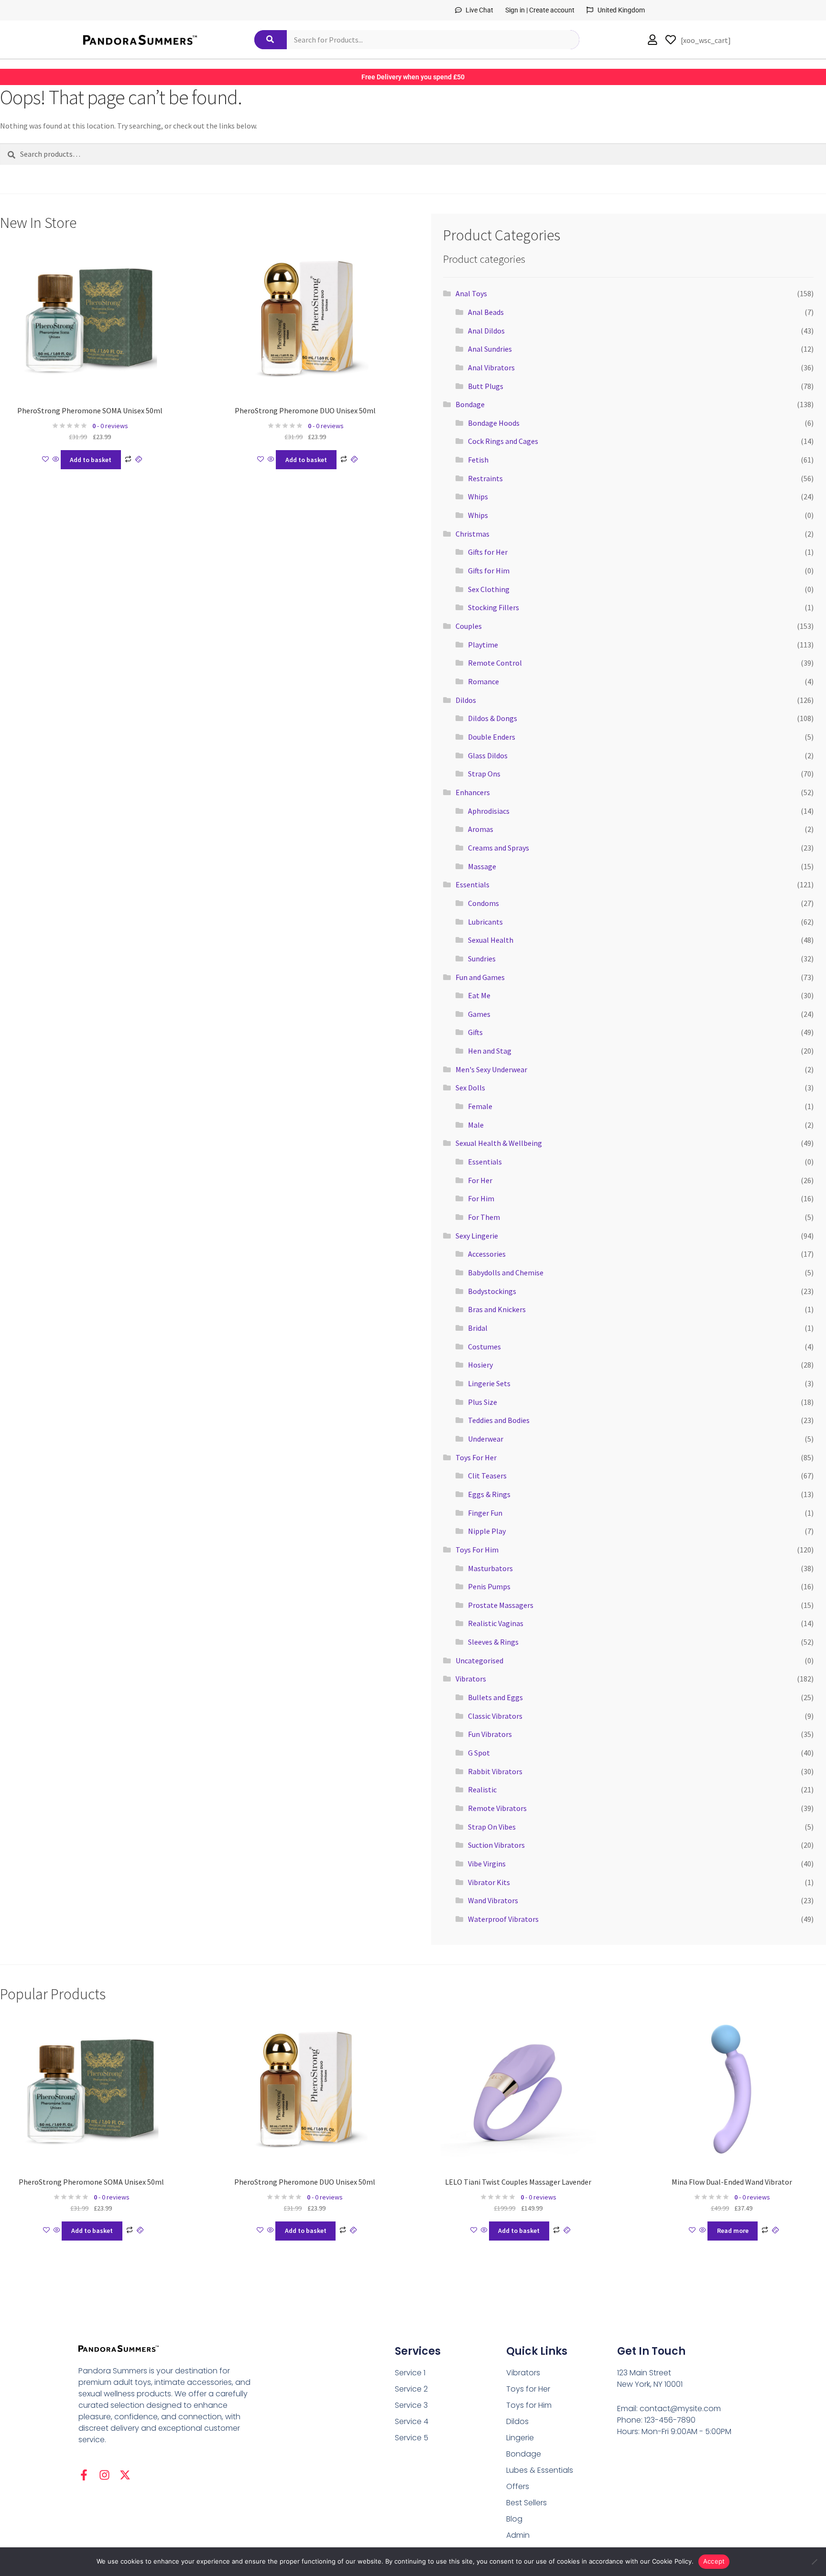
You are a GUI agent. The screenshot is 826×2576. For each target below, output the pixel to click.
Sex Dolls (470, 1088)
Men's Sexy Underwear (491, 1069)
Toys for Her (528, 2389)
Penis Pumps (489, 1586)
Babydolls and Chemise (506, 1272)
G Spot (479, 1753)
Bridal (478, 1328)
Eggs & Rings (489, 1494)
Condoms (484, 903)
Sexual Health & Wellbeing (499, 1143)
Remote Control (495, 663)
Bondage (470, 404)
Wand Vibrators (493, 1900)
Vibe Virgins (487, 1864)
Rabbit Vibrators (495, 1771)
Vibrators (471, 1679)
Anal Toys (471, 293)
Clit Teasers (487, 1476)
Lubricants (485, 922)
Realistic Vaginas (496, 1623)
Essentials (473, 884)
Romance (484, 681)
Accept (714, 2561)
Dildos (466, 700)
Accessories (487, 1254)
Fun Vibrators (490, 1734)
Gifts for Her (488, 552)
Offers (518, 2486)
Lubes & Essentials (540, 2470)
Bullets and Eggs (495, 1697)
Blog (514, 2519)
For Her (480, 1180)
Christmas (473, 534)
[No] (814, 2562)
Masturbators (490, 1568)
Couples (469, 626)
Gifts (475, 1032)
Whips (478, 496)
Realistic (482, 1789)
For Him (481, 1198)
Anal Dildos (486, 331)
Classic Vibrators (495, 1716)
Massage (482, 866)
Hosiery (480, 1365)
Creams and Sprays (499, 848)
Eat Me (479, 995)
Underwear (486, 1439)
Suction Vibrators (496, 1845)
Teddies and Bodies (499, 1420)
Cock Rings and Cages (503, 441)
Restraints (485, 478)
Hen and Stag (490, 1051)
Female (480, 1106)
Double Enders (492, 737)
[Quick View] (56, 460)
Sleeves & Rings (493, 1642)
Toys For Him (477, 1550)
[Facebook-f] (84, 2475)
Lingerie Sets (489, 1383)
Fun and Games (480, 977)
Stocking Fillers (494, 607)
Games (479, 1014)
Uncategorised (479, 1660)
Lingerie (520, 2438)
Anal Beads (486, 312)
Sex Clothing (489, 589)
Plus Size (483, 1402)
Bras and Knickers (497, 1309)
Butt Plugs (486, 386)
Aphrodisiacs (489, 811)
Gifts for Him (489, 571)
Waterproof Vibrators (503, 1919)
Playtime (483, 645)
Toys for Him (529, 2405)
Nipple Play (487, 1531)
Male (476, 1125)
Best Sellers (527, 2503)
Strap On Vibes (492, 1827)
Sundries (482, 959)
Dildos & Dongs (493, 718)
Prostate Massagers (501, 1605)
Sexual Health (491, 940)
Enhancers (473, 792)
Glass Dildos (488, 755)
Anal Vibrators (491, 367)
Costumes (484, 1347)
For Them (484, 1217)
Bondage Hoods (494, 423)
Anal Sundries (490, 349)
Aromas (481, 829)
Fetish (478, 460)
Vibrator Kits (489, 1882)
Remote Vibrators (497, 1808)
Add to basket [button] (91, 460)
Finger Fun (485, 1513)
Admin (518, 2535)
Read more (733, 2231)
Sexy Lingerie (477, 1236)
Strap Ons (484, 774)
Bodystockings (492, 1291)
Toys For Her (476, 1457)
